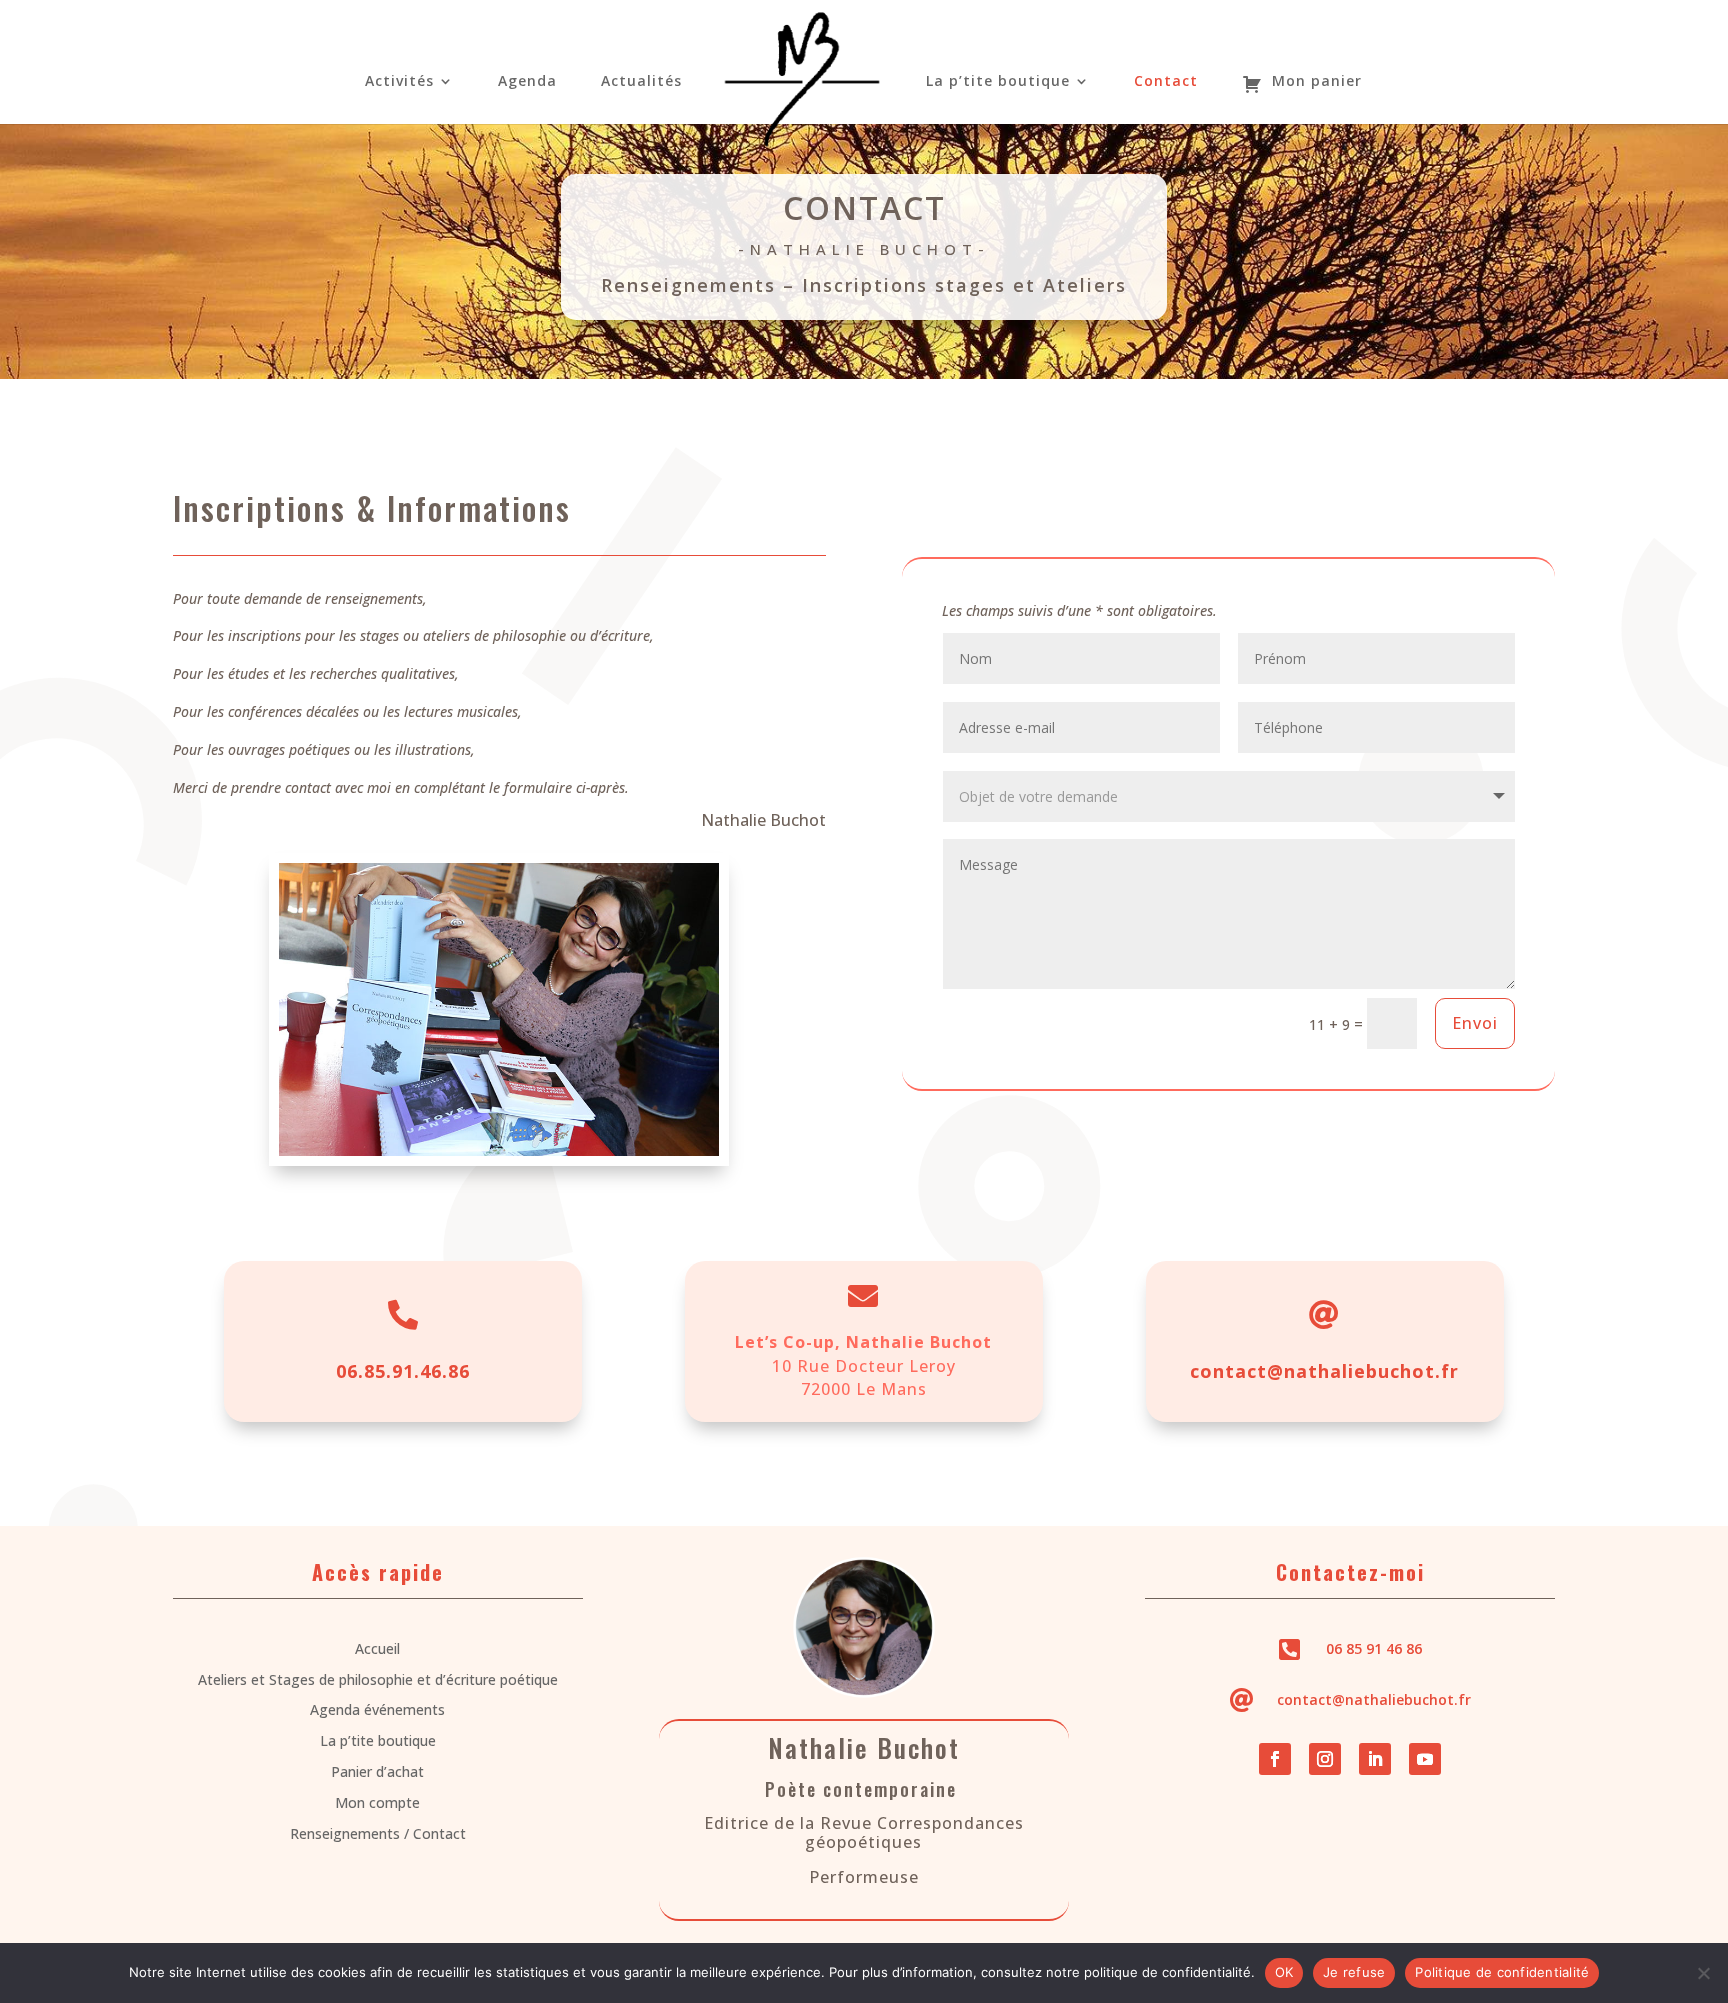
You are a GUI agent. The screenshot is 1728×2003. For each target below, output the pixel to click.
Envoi (1475, 1023)
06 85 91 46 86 (1374, 1648)
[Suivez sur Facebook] (1275, 1759)
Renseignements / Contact (378, 1833)
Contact (1166, 82)
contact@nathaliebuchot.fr (1324, 1371)
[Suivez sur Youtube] (1425, 1759)
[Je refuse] (1703, 1973)
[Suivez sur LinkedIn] (1375, 1759)
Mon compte (377, 1802)
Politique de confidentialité (1502, 1972)
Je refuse (1354, 1972)
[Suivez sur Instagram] (1325, 1759)
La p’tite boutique (998, 82)
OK (1284, 1972)
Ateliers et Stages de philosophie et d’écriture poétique (378, 1679)
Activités (399, 82)
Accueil (377, 1648)
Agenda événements (377, 1709)
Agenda (527, 82)
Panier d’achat (377, 1771)
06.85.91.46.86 (403, 1371)
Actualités (641, 82)
